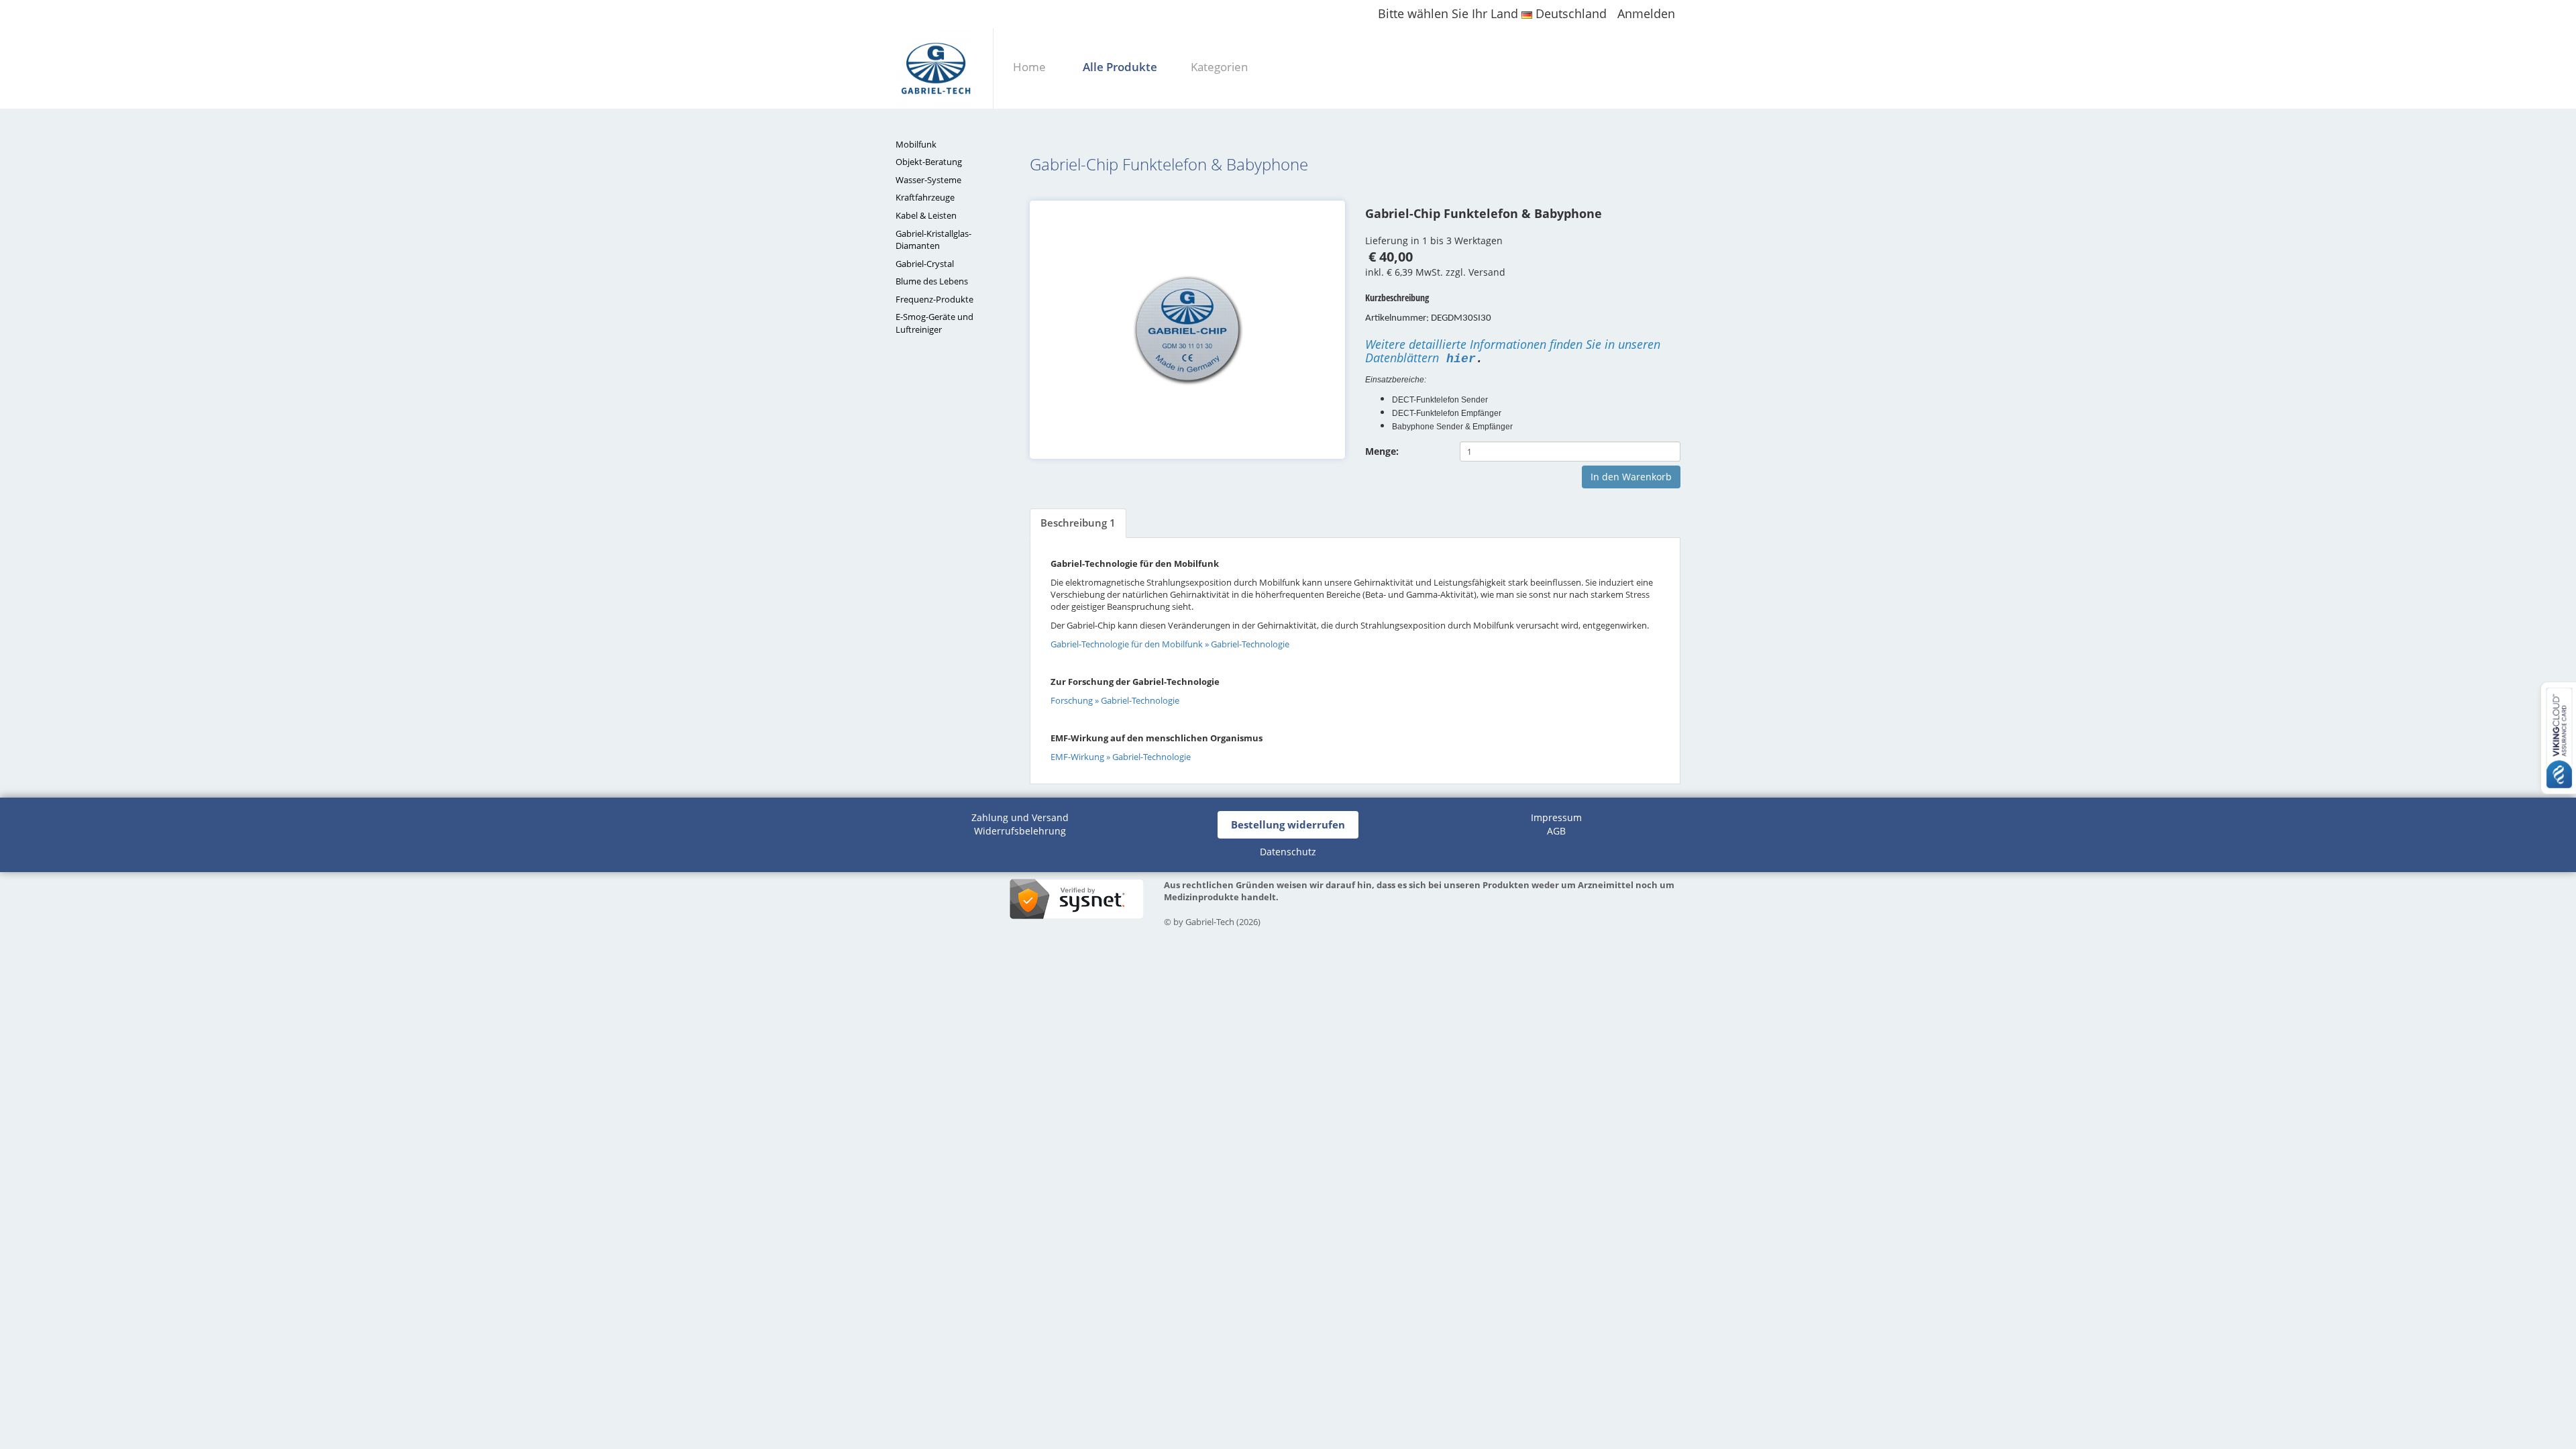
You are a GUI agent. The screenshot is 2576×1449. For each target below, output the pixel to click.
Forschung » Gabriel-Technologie (1115, 701)
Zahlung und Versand (1020, 817)
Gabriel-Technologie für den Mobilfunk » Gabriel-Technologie (1170, 644)
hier (1461, 359)
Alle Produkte (1120, 67)
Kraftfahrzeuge (925, 197)
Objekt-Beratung (929, 162)
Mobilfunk (916, 144)
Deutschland (1569, 13)
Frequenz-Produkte (934, 299)
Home (1029, 67)
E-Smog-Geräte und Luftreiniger (934, 323)
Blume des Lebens (932, 281)
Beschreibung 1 (1078, 523)
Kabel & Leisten (926, 215)
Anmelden (1646, 13)
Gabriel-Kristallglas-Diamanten (933, 240)
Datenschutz (1288, 852)
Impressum (1556, 817)
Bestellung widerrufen (1288, 824)
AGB (1556, 831)
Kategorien (1219, 67)
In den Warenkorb (1631, 477)
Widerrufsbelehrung (1020, 831)
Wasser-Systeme (928, 180)
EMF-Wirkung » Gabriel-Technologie (1121, 757)
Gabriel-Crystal (925, 264)
